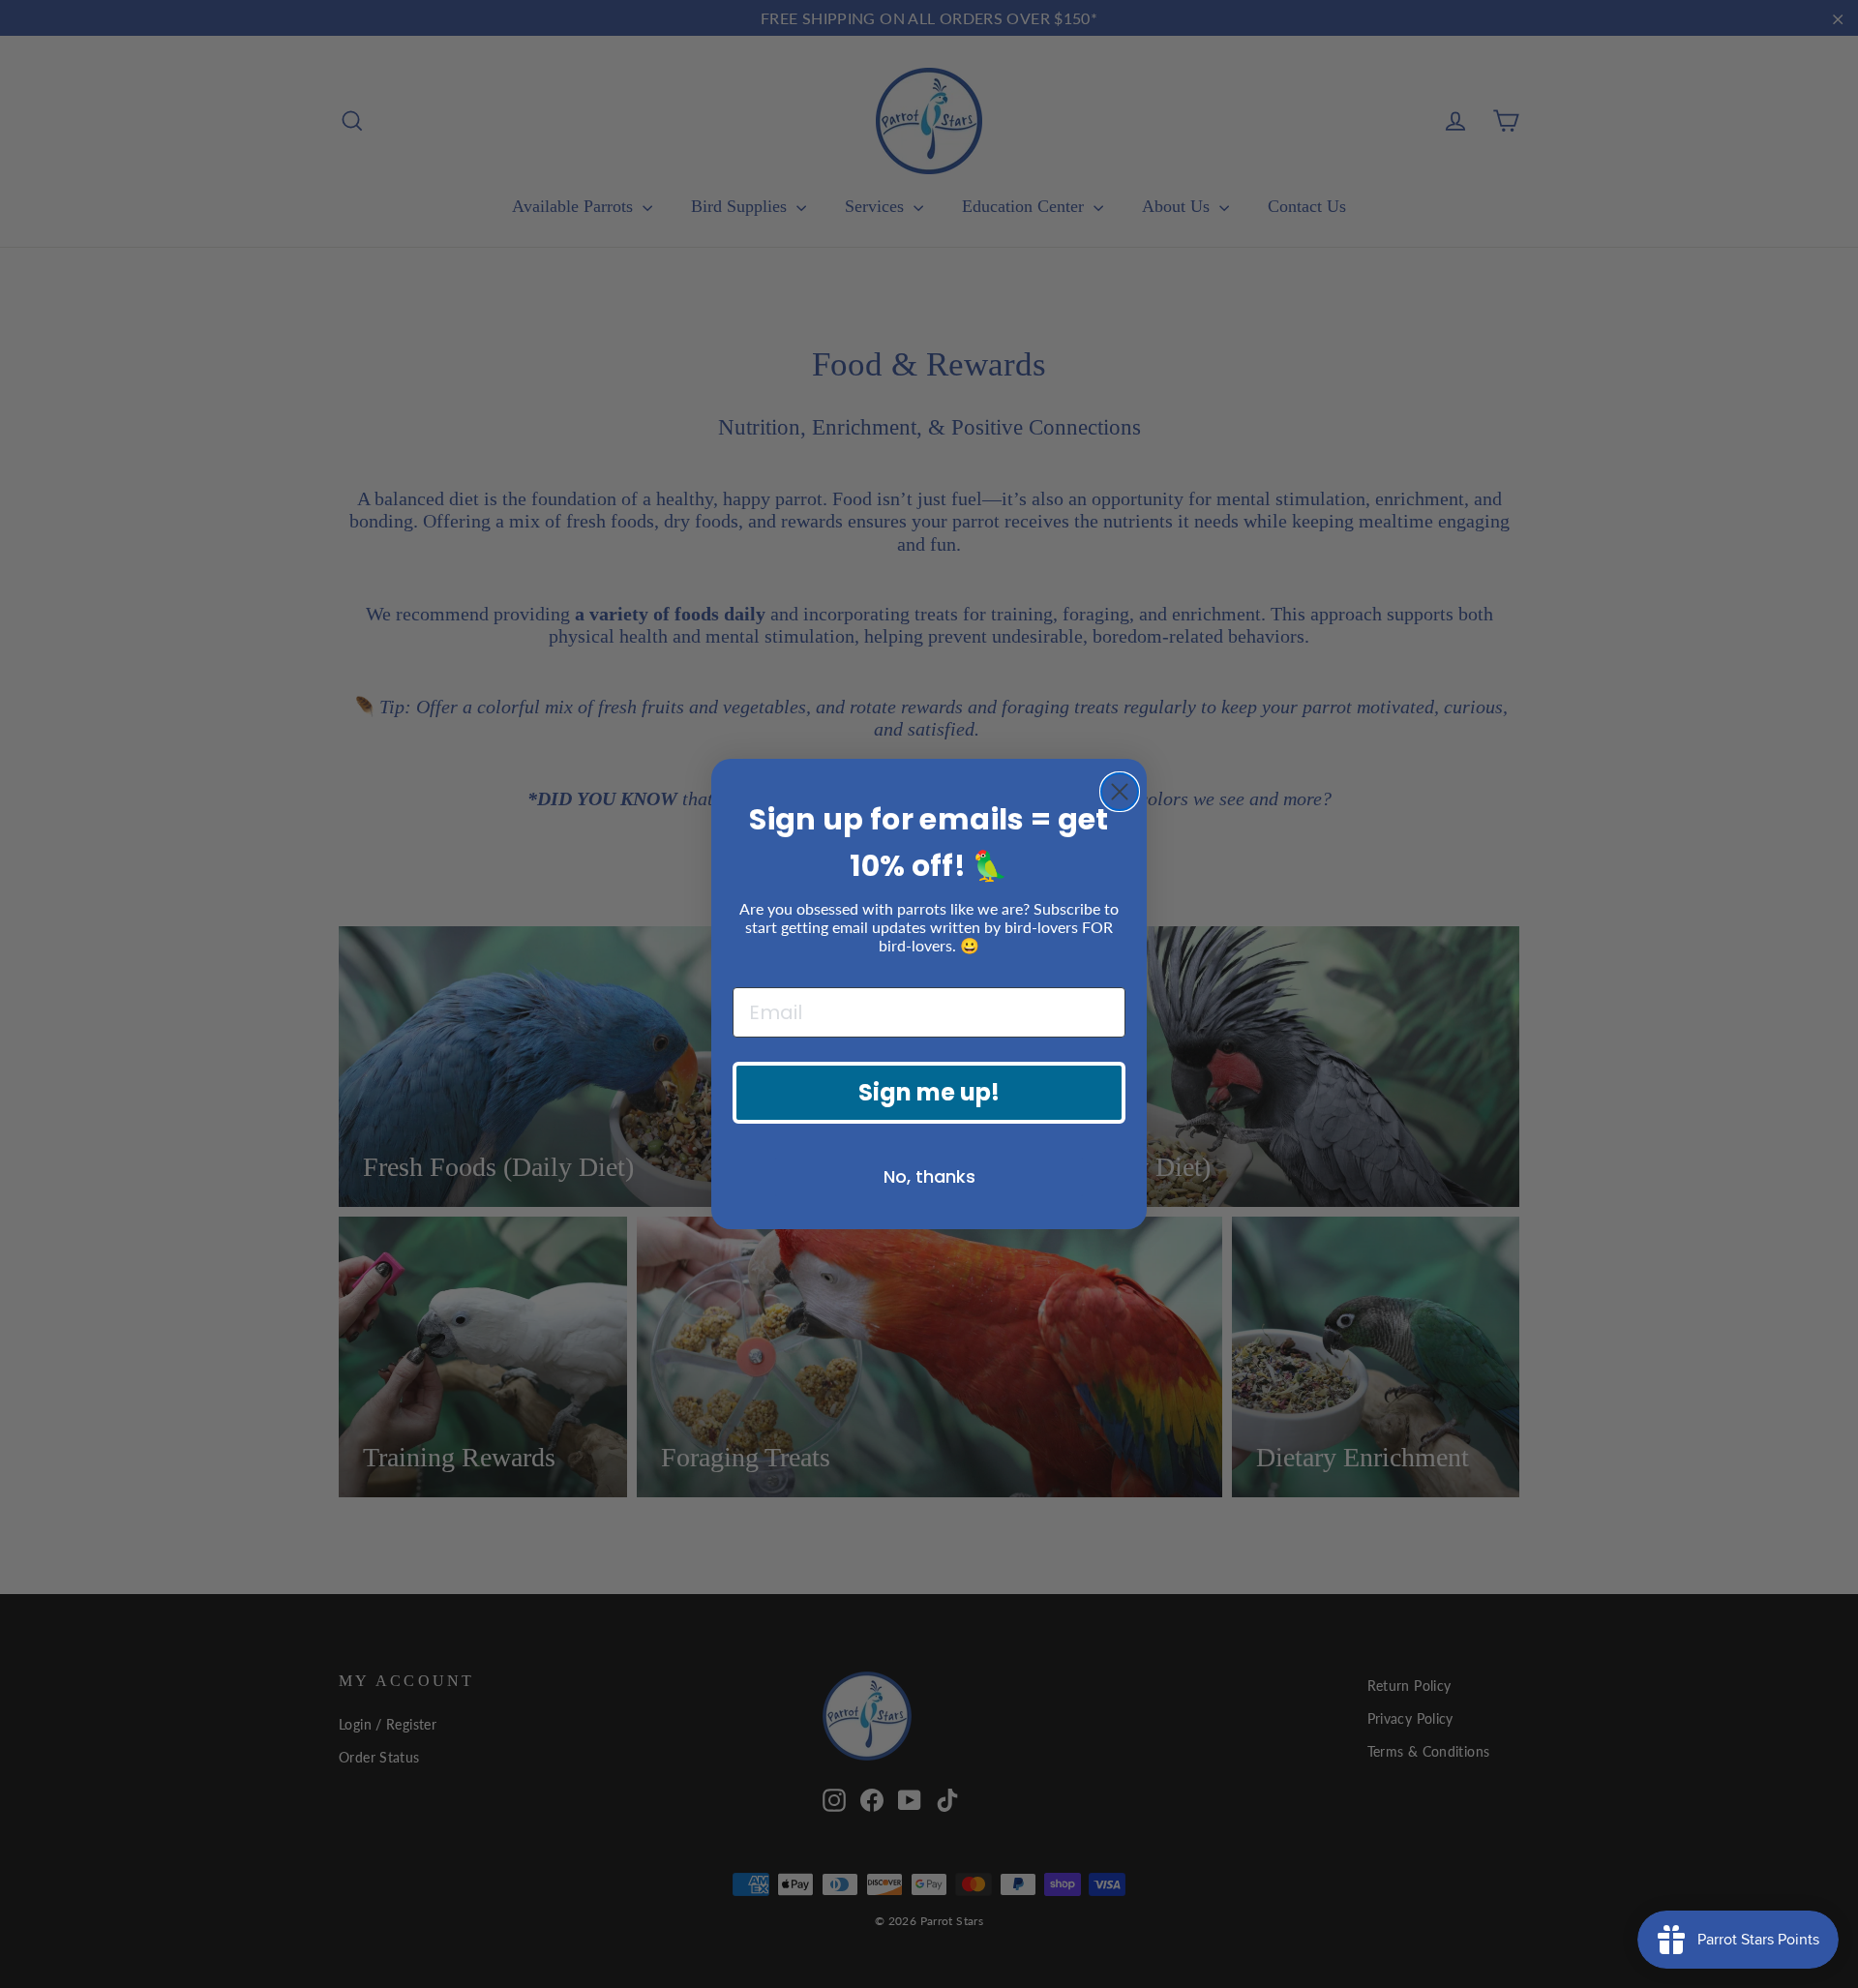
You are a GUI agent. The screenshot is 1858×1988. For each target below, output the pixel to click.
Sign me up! (929, 1092)
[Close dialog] (1120, 792)
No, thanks (929, 1176)
